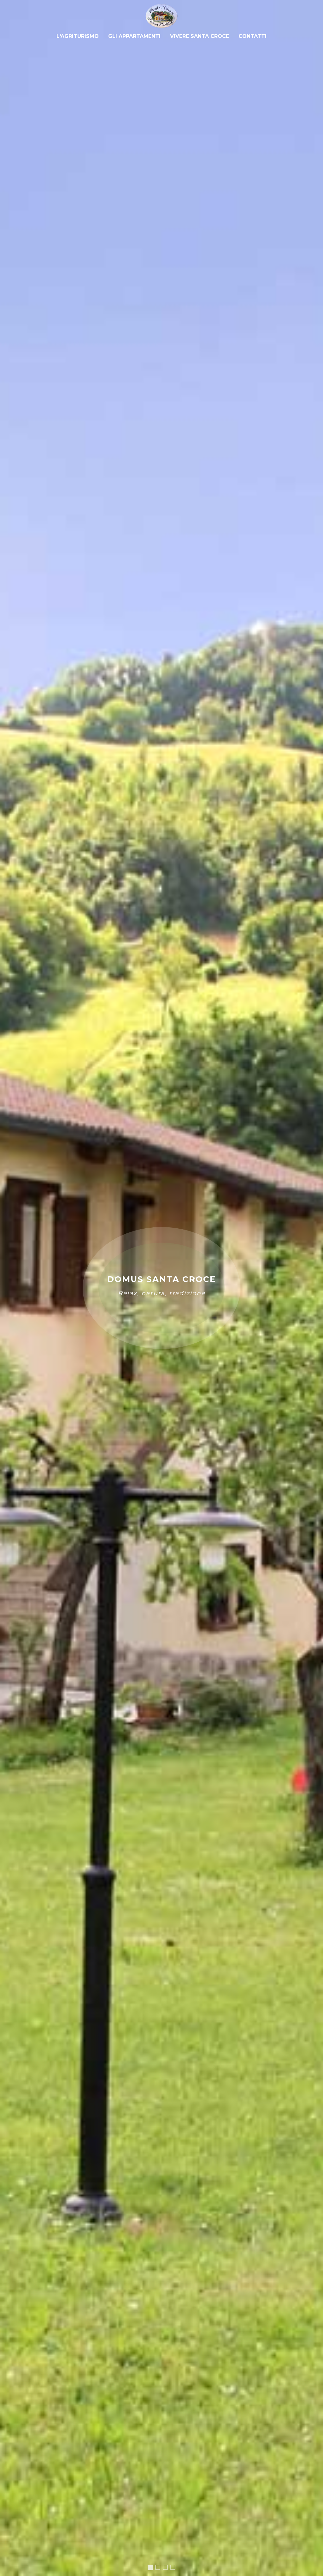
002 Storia (175, 2568)
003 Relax (160, 2568)
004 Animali (167, 2568)
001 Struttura (151, 2569)
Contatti (253, 36)
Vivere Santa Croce (200, 36)
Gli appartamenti (134, 36)
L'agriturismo (78, 36)
